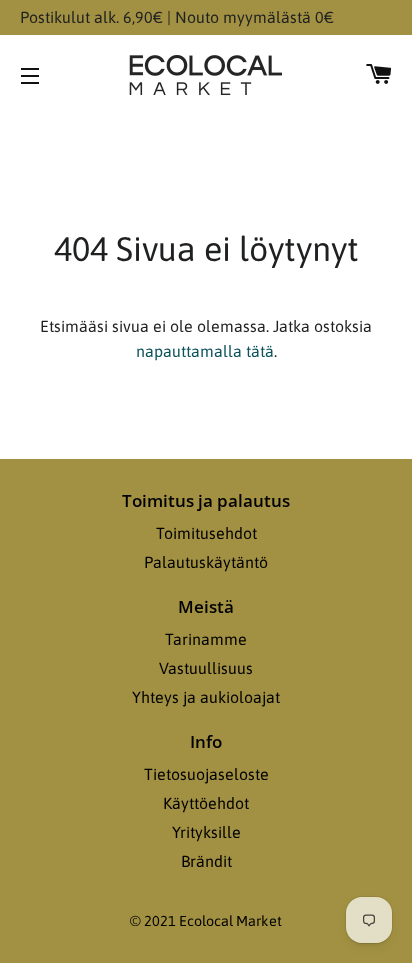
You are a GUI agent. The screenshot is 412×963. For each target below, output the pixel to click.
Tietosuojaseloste (206, 774)
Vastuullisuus (206, 668)
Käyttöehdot (206, 803)
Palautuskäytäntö (206, 562)
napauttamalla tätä (205, 351)
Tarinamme (206, 639)
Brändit (206, 861)
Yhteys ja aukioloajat (206, 697)
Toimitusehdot (206, 533)
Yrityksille (206, 832)
